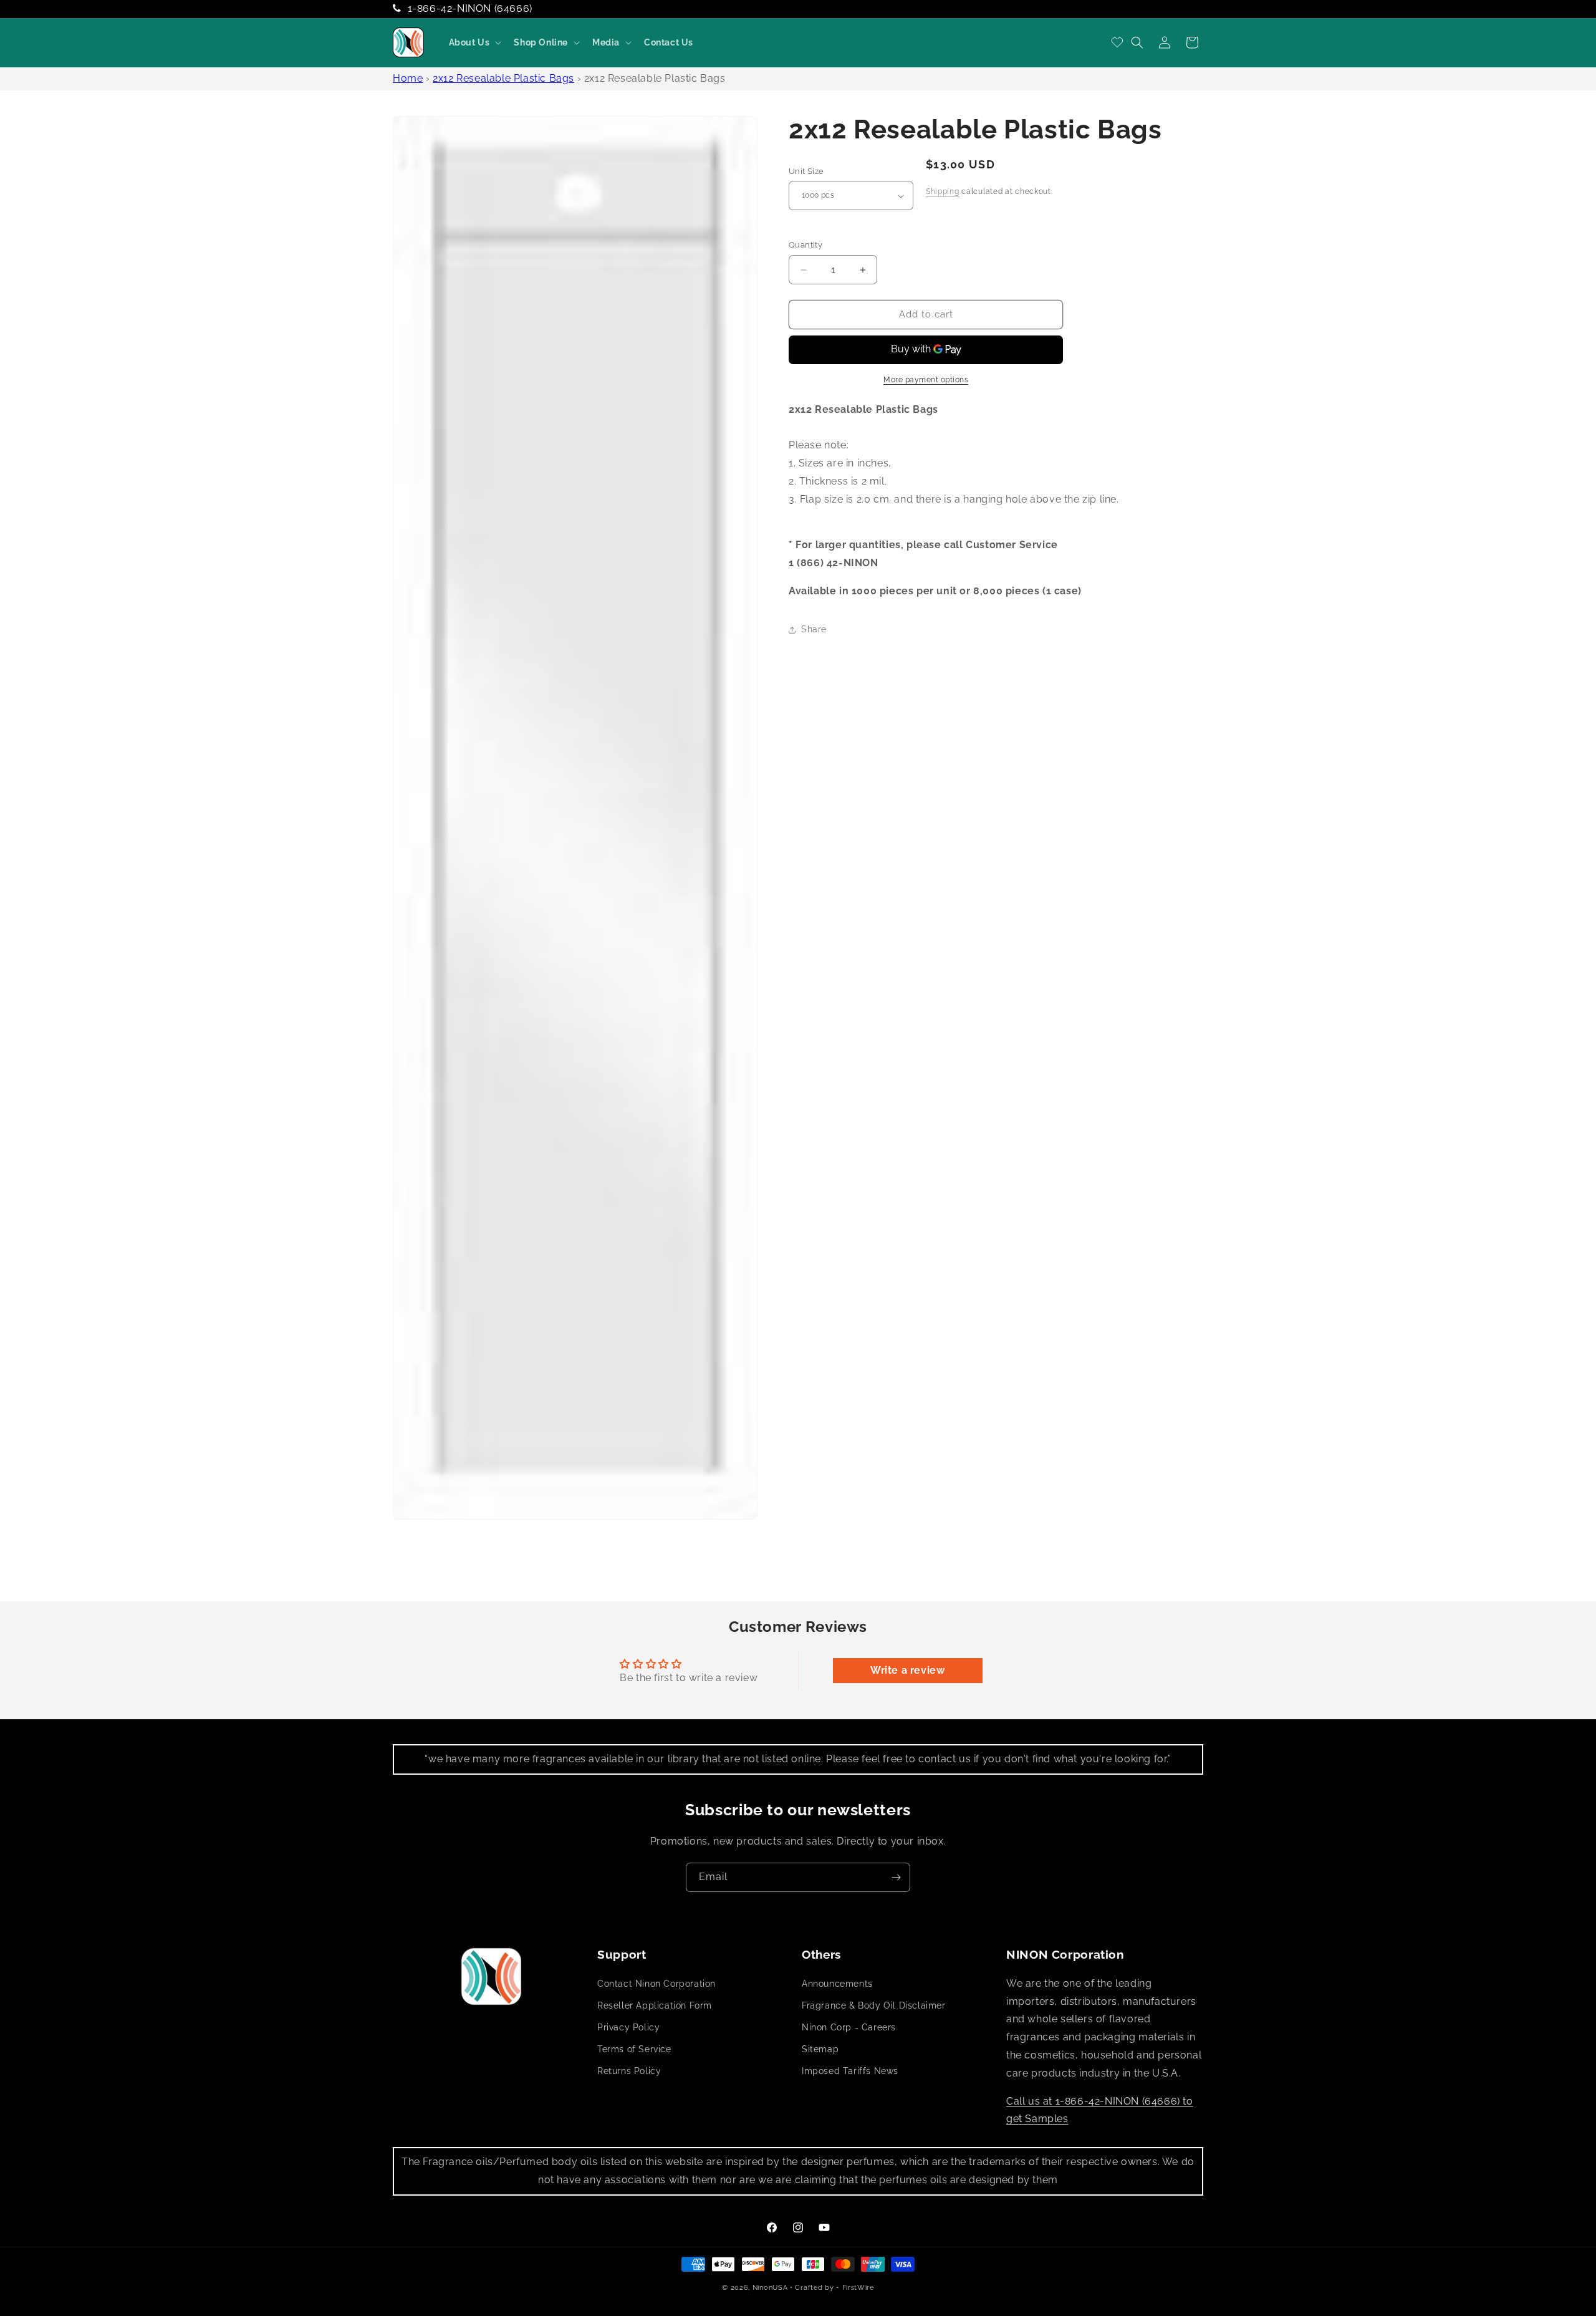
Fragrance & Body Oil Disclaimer (874, 2005)
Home (408, 78)
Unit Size (806, 171)
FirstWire (858, 2288)
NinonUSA (770, 2288)
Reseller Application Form (655, 2005)
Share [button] (814, 629)
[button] (474, 42)
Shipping (943, 191)
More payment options (926, 380)
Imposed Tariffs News (850, 2071)
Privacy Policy (628, 2027)
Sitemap (820, 2049)
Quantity (805, 245)
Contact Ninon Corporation (656, 1984)
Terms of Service (634, 2049)
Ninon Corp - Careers (849, 2027)
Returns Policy (629, 2071)
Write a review (907, 1670)
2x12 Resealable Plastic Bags (503, 78)
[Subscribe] (896, 1877)
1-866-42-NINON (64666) (470, 8)
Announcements (837, 1984)
